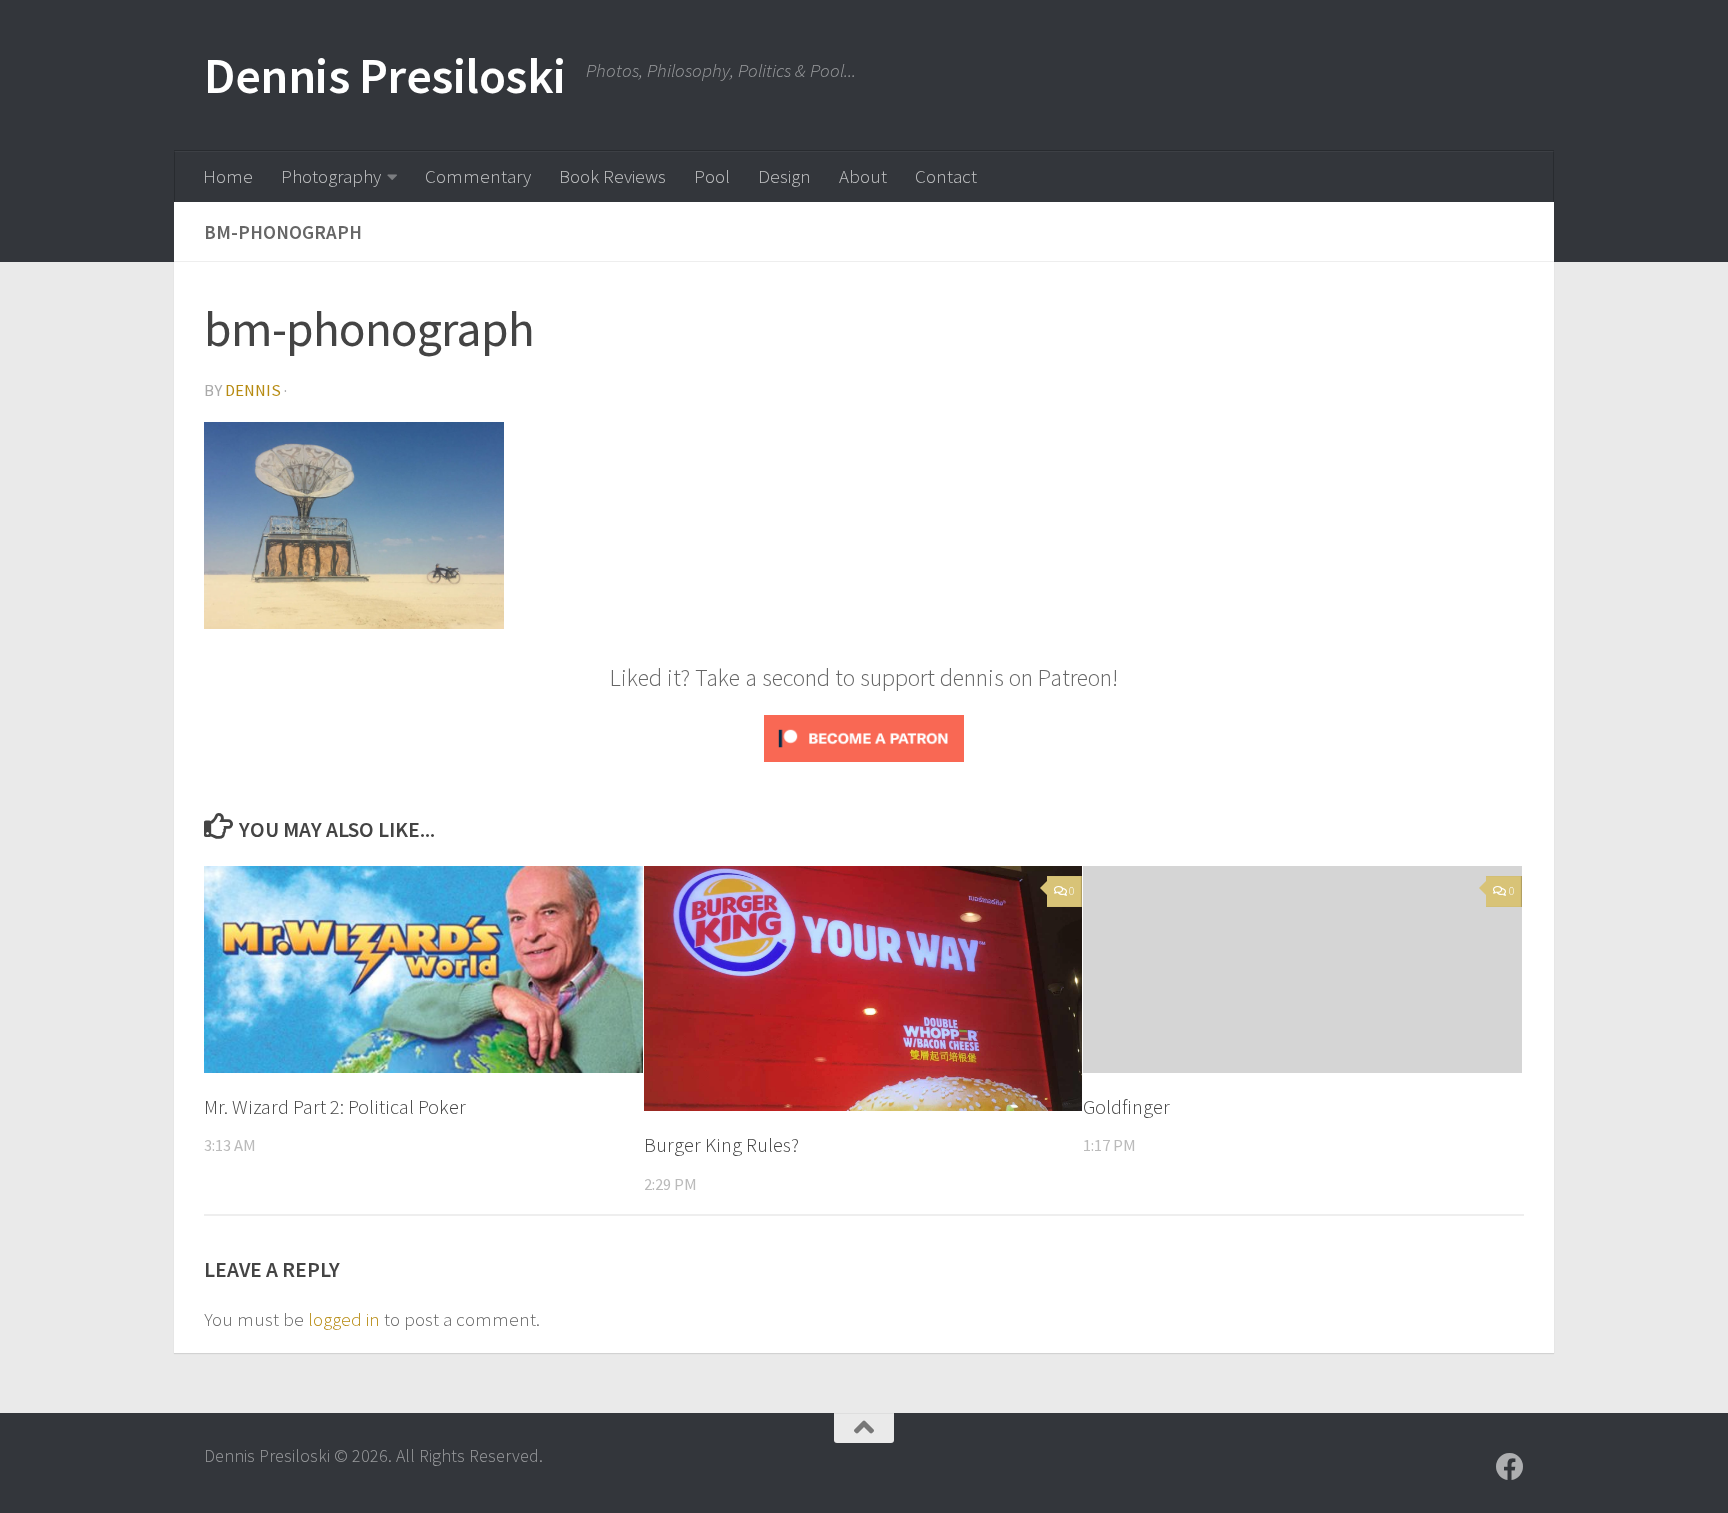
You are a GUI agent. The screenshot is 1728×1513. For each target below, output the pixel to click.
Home (228, 176)
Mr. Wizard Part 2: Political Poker (335, 1107)
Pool (712, 176)
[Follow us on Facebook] (1510, 1467)
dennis (253, 390)
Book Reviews (612, 176)
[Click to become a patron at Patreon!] (864, 764)
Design (784, 176)
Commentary (478, 176)
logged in (344, 1319)
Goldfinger (1126, 1107)
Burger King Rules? (721, 1145)
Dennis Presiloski (385, 75)
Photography (331, 176)
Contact (946, 176)
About (863, 176)
